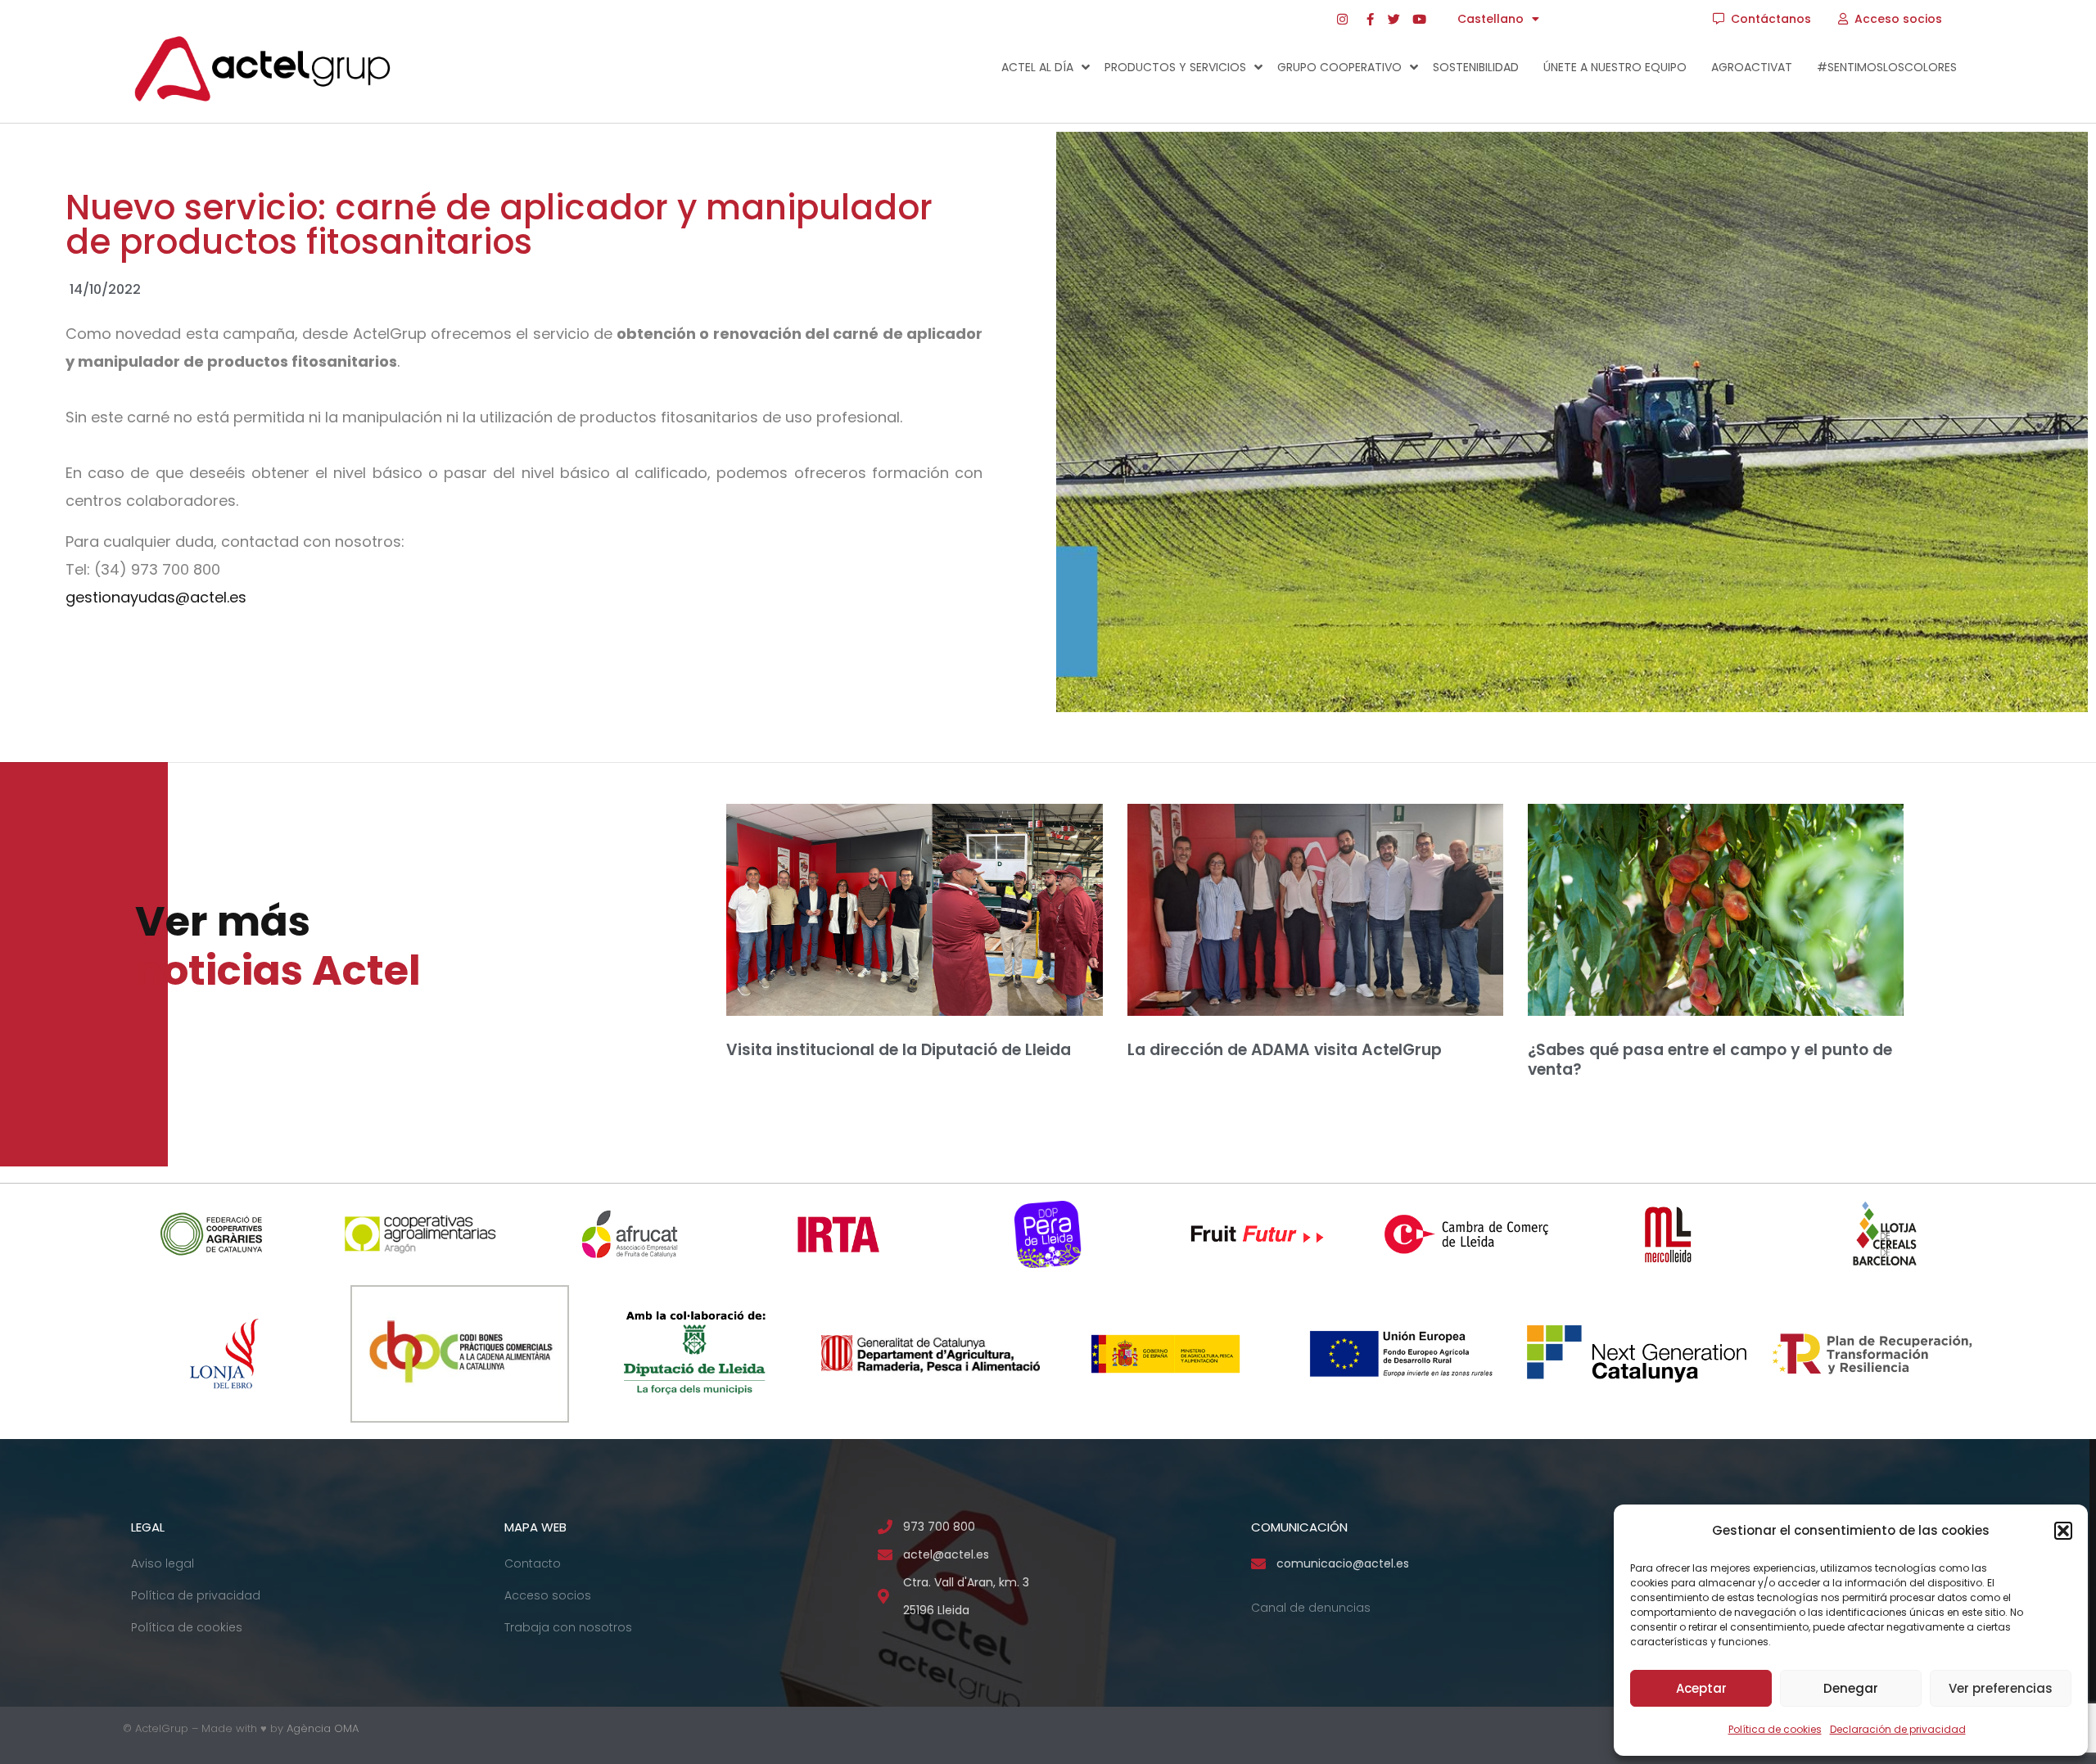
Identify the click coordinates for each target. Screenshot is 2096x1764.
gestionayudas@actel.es (156, 597)
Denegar (1851, 1688)
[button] (2063, 1531)
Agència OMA (323, 1728)
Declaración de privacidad (1898, 1729)
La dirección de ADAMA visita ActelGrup (1285, 1050)
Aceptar (1701, 1688)
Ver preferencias (2001, 1688)
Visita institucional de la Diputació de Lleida (899, 1050)
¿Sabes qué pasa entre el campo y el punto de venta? (1710, 1060)
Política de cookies (1775, 1729)
